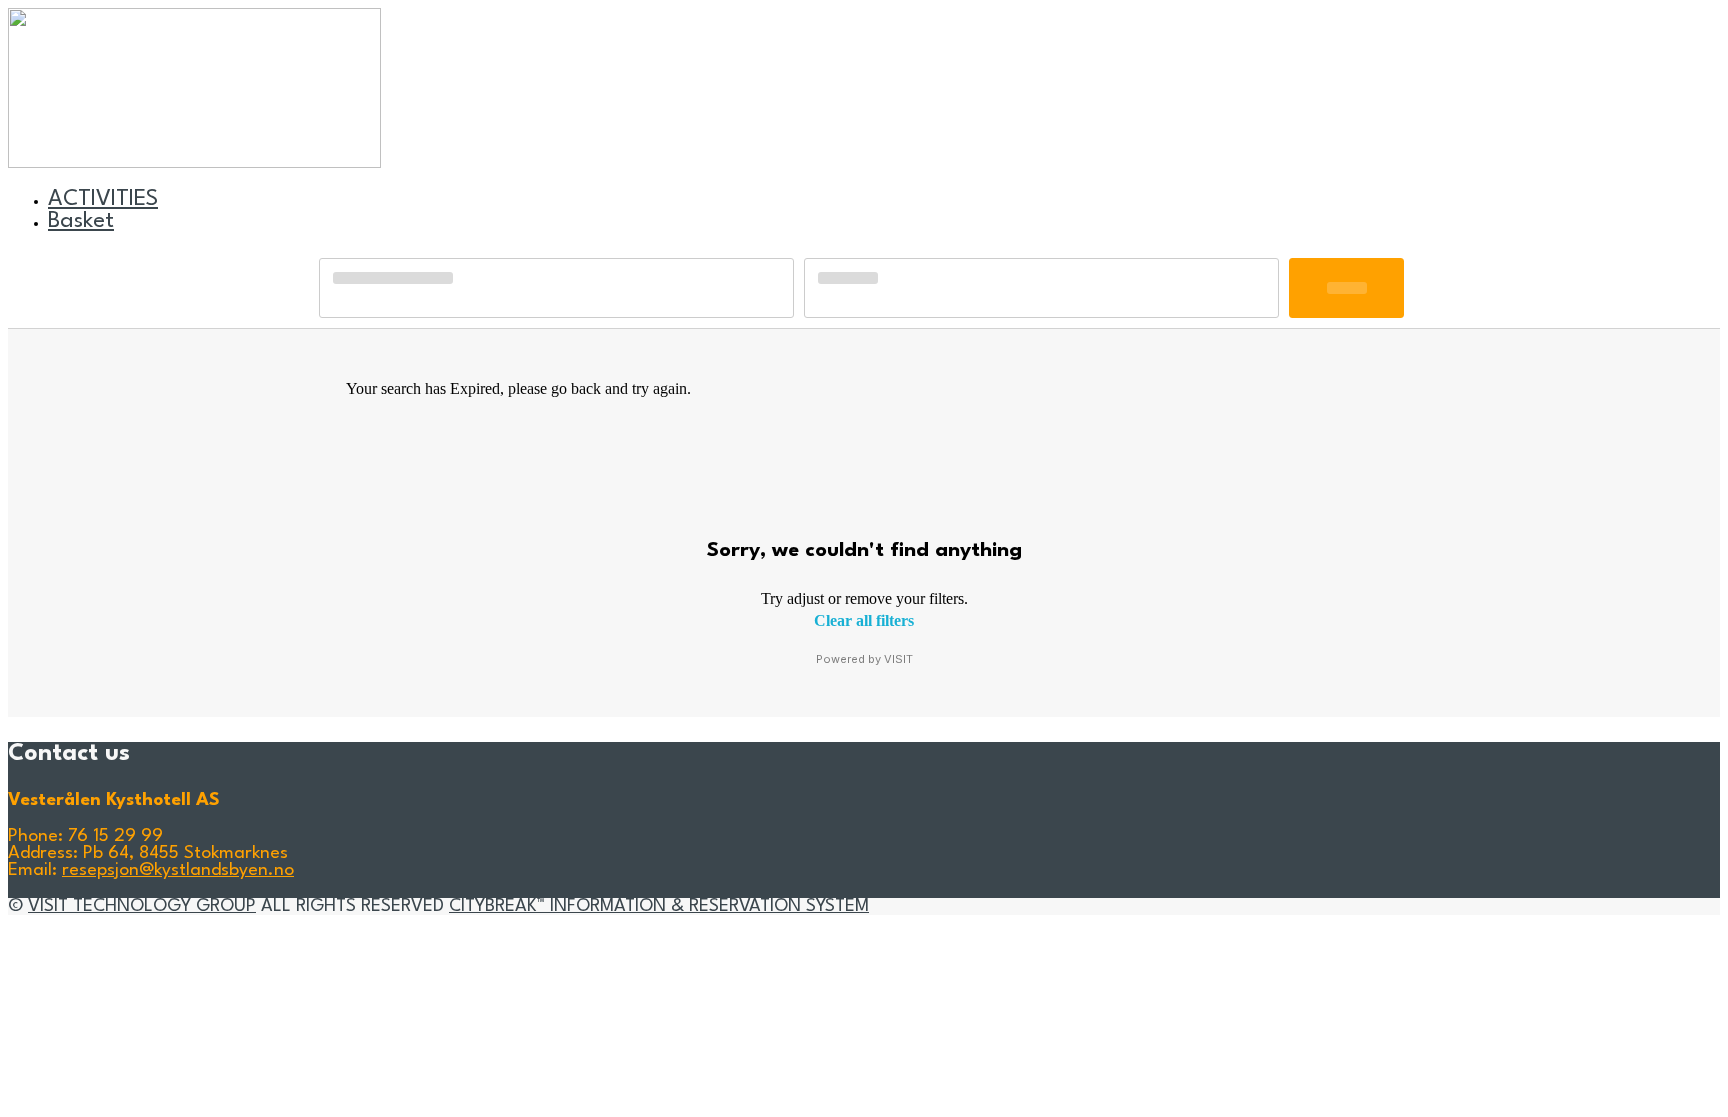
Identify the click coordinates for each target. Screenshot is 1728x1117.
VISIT (898, 659)
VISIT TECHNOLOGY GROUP (142, 906)
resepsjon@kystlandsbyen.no (178, 870)
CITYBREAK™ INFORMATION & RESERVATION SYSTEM (659, 906)
